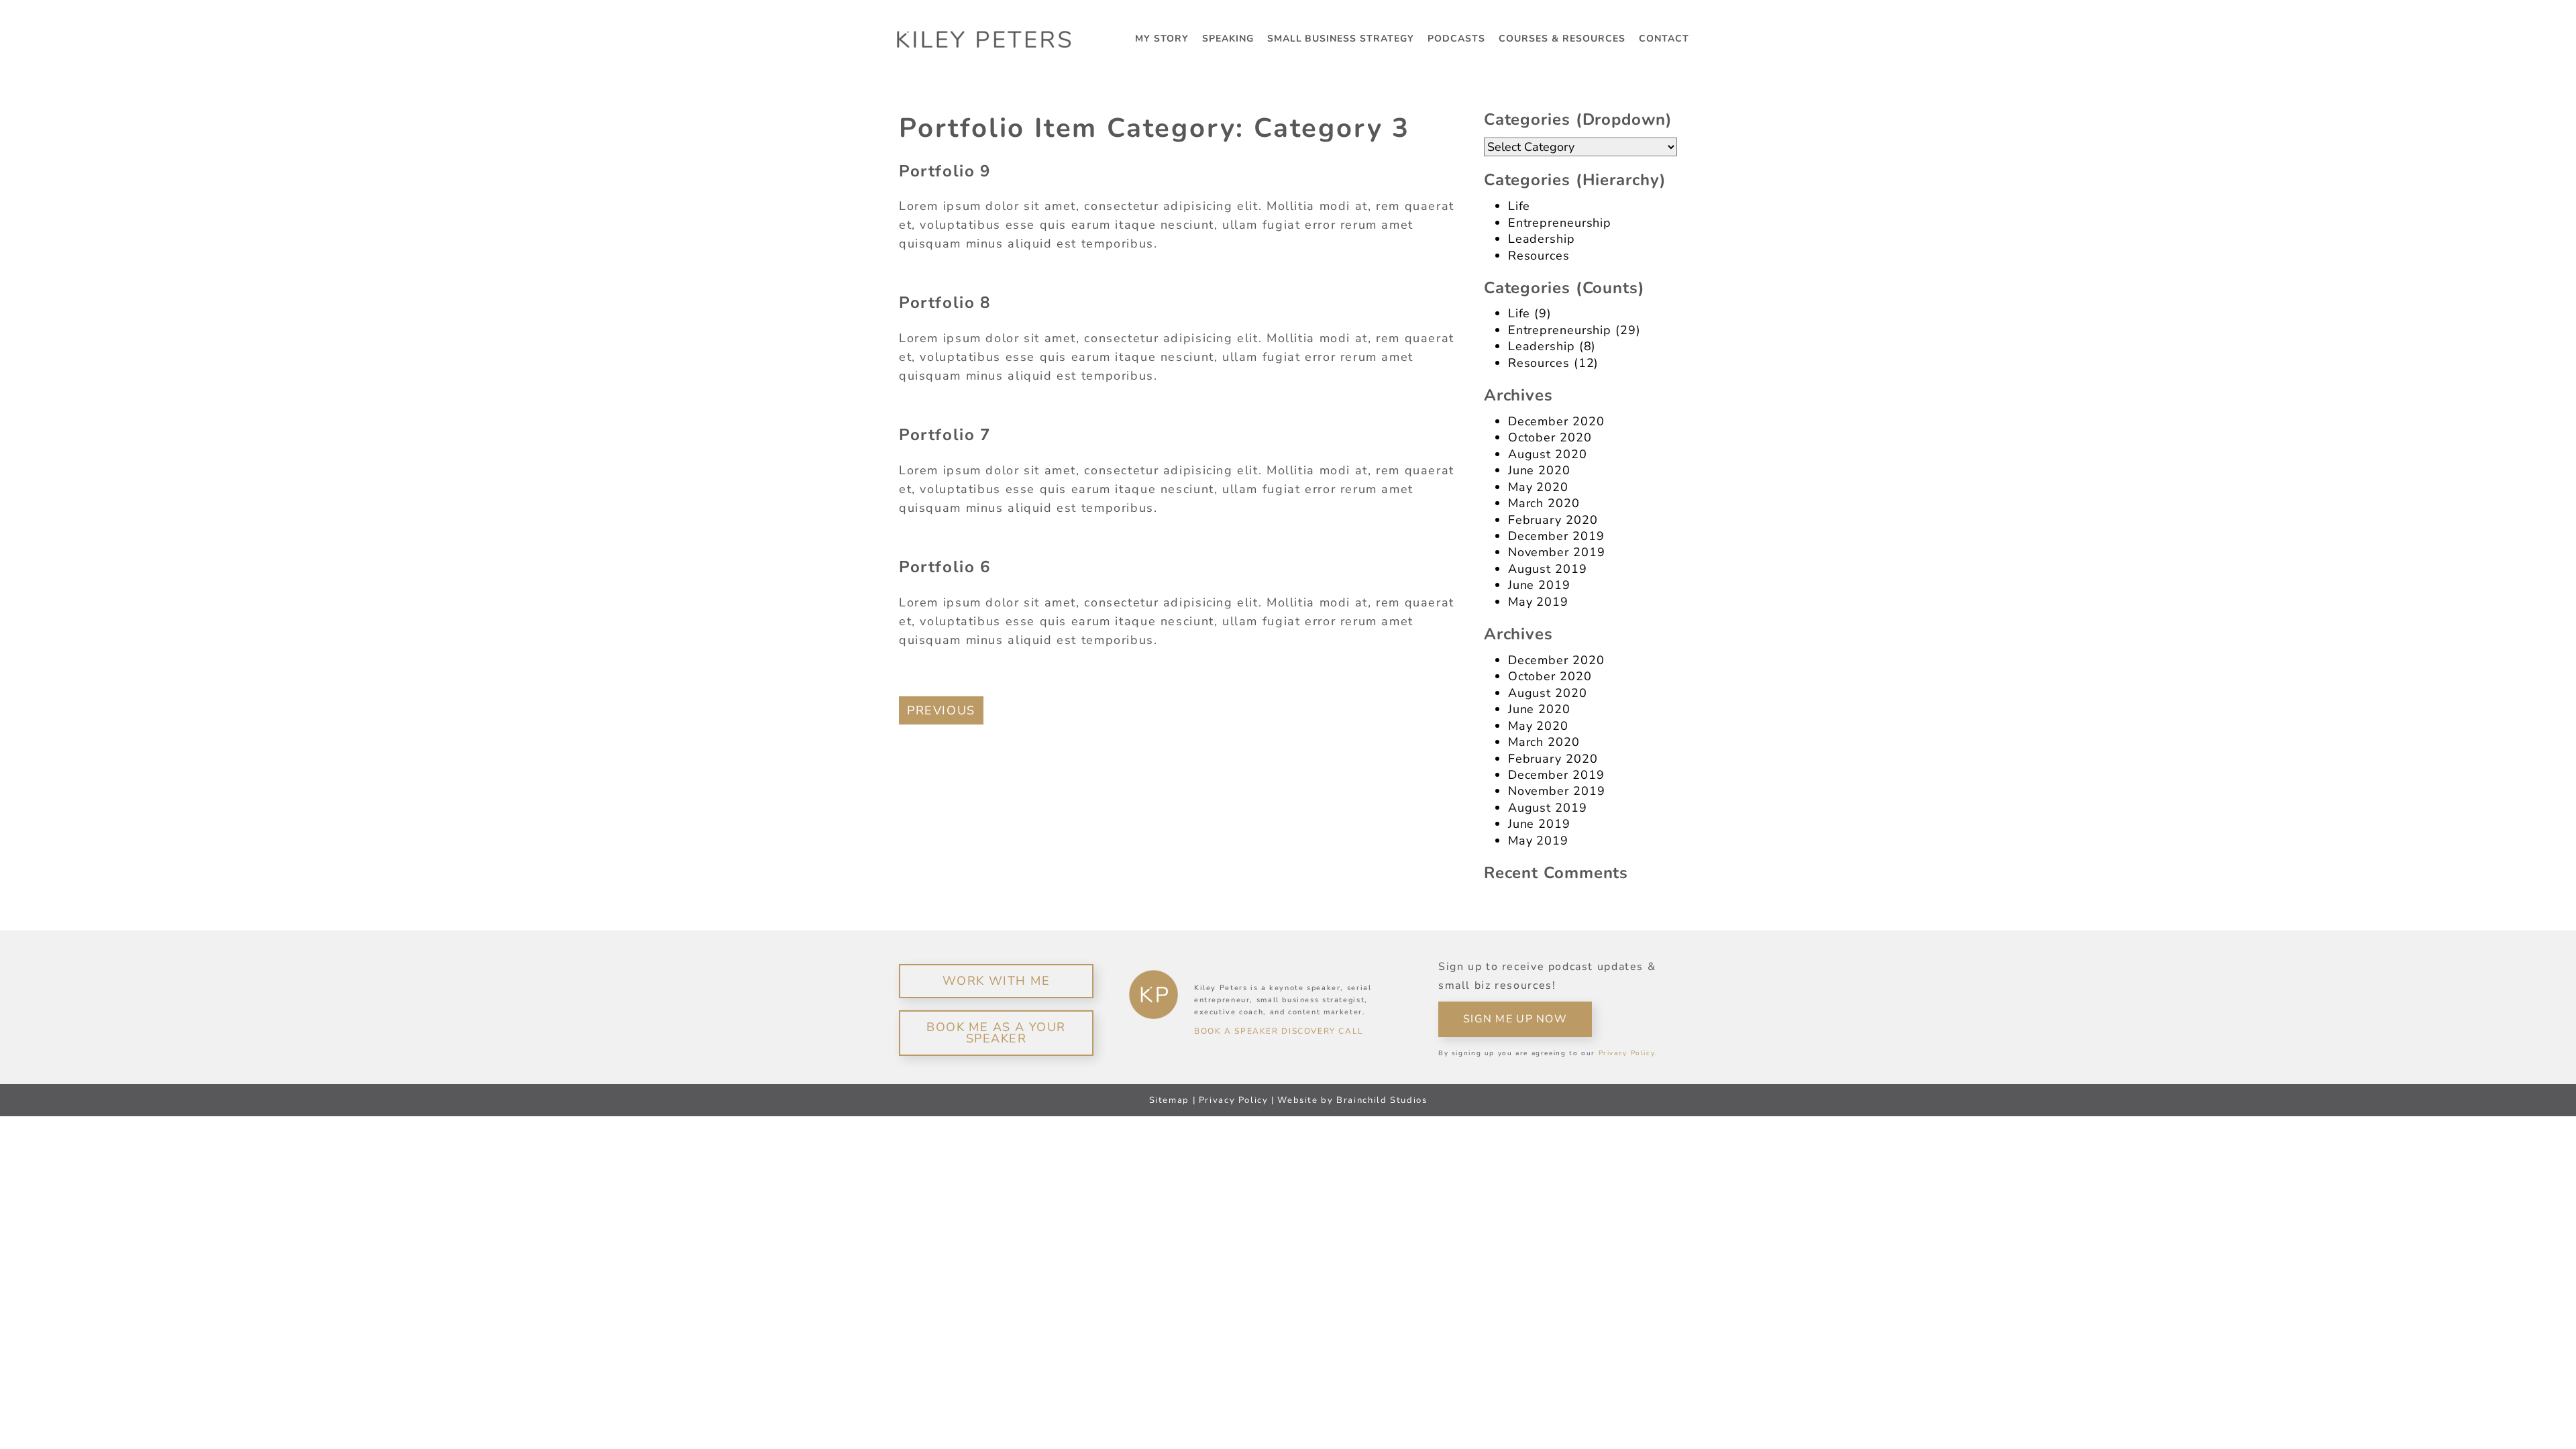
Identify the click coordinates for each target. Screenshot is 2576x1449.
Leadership (1542, 239)
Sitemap (1169, 1100)
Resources (1539, 256)
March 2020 (1544, 503)
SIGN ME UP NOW (1515, 1019)
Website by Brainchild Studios (1352, 1100)
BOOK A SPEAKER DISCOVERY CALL (1279, 1031)
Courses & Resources (1562, 39)
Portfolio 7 (945, 435)
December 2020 (1556, 421)
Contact (1664, 39)
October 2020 (1550, 437)
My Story (1162, 39)
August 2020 (1548, 454)
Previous (941, 710)
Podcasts (1456, 39)
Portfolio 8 (945, 303)
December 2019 (1556, 536)
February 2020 (1553, 520)
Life (1519, 206)
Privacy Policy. (1628, 1053)
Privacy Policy (1234, 1100)
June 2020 (1539, 470)
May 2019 (1538, 602)
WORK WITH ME (996, 981)
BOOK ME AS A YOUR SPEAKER (996, 1033)
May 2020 (1538, 487)
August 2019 (1548, 569)
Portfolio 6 (945, 567)
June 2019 (1539, 585)
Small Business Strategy (1341, 39)
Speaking (1228, 39)
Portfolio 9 (945, 171)
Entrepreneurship (1560, 223)
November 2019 (1557, 552)
